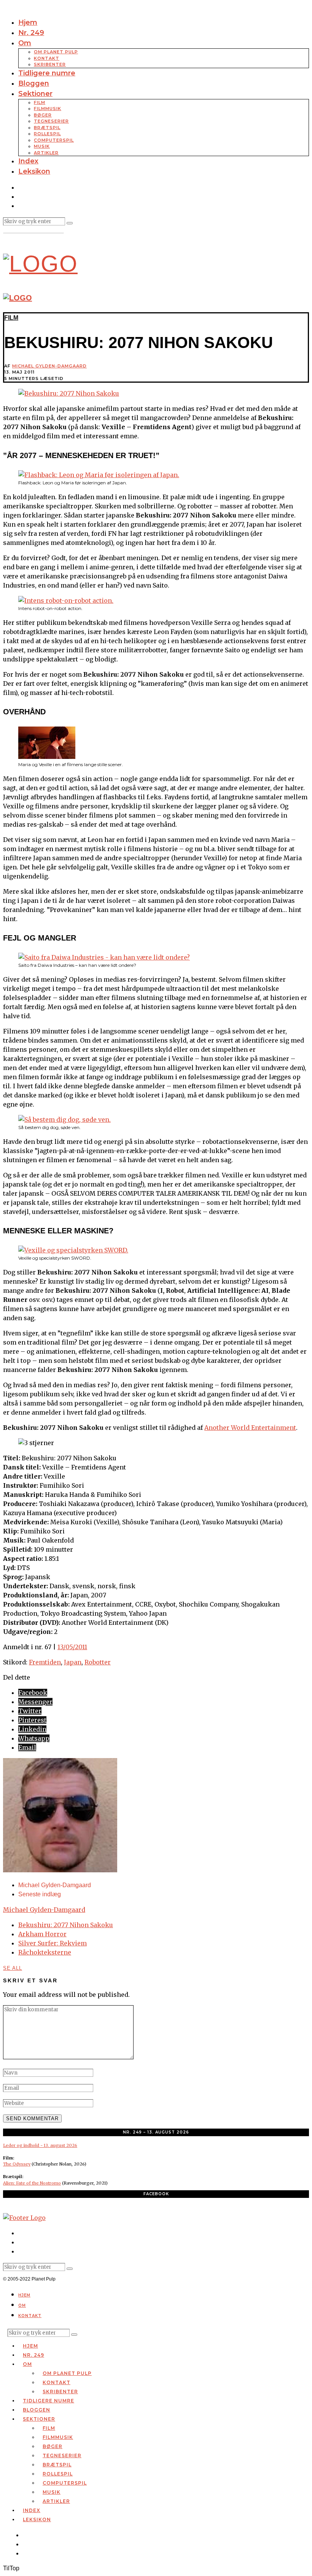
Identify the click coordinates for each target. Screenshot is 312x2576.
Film (40, 102)
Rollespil (47, 134)
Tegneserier (51, 121)
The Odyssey (17, 2164)
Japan (73, 1662)
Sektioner (35, 94)
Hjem (28, 22)
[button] (70, 223)
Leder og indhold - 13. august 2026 (40, 2145)
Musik (42, 146)
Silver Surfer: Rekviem (53, 1943)
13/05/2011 (72, 1647)
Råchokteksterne (45, 1952)
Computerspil (54, 140)
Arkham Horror (42, 1934)
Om (25, 43)
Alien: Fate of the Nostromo (32, 2183)
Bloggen (34, 83)
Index (28, 161)
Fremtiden (45, 1662)
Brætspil (47, 128)
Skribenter (50, 64)
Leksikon (34, 171)
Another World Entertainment (250, 1428)
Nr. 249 (31, 33)
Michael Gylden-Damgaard (49, 366)
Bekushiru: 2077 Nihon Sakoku (66, 1925)
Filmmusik (48, 109)
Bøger (43, 115)
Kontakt (47, 58)
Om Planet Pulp (56, 52)
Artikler (46, 153)
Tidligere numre (47, 73)
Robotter (98, 1662)
